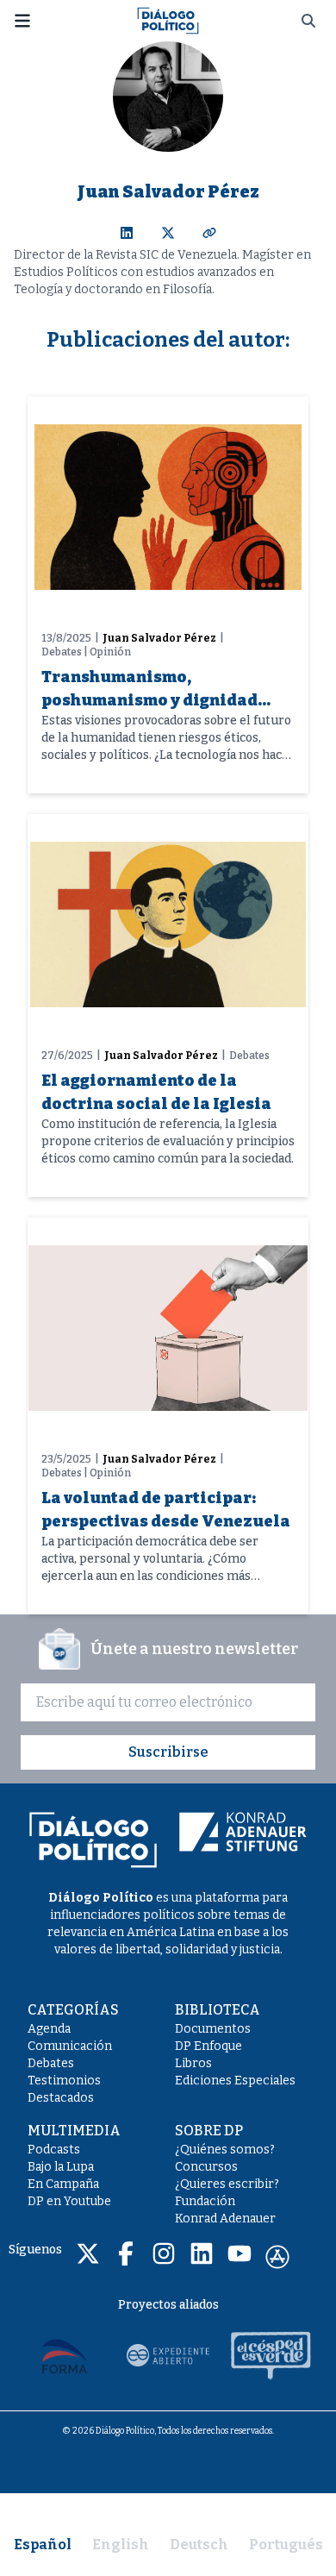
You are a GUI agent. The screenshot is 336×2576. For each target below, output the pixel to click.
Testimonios (64, 2081)
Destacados (61, 2098)
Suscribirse (168, 1752)
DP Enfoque (208, 2046)
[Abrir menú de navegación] (22, 21)
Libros (193, 2063)
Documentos (213, 2029)
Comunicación (70, 2046)
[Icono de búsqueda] (308, 21)
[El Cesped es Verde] (271, 2355)
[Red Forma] (65, 2355)
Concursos (206, 2167)
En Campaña (63, 2184)
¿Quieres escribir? (227, 2184)
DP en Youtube (69, 2201)
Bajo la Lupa (61, 2167)
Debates (51, 2063)
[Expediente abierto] (168, 2355)
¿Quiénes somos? (225, 2150)
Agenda (49, 2029)
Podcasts (54, 2150)
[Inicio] (168, 19)
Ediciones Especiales (235, 2081)
